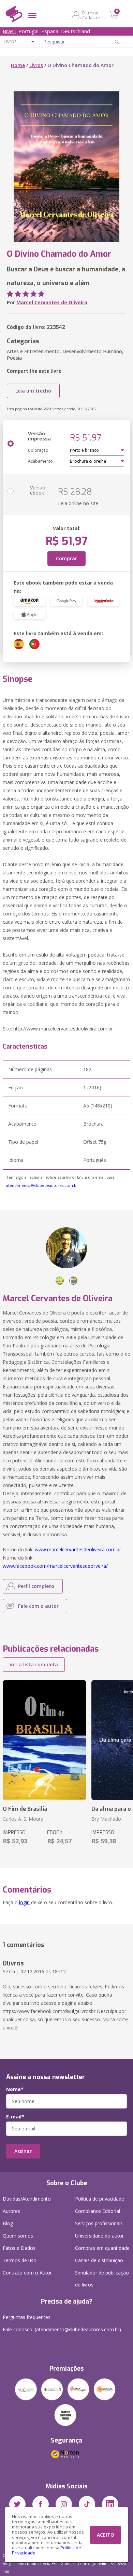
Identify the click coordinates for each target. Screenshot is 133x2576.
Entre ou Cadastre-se (94, 15)
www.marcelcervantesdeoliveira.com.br (78, 1549)
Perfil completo (36, 1586)
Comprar (66, 558)
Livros (36, 65)
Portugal (28, 31)
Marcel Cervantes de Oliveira (52, 302)
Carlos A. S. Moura (23, 1819)
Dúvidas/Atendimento (27, 2199)
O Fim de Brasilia (25, 1809)
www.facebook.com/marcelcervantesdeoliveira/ (55, 1566)
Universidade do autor (99, 2236)
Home (18, 65)
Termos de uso (20, 2260)
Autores (11, 2211)
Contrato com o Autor (27, 2273)
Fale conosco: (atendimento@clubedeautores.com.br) (62, 2329)
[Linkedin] (110, 2504)
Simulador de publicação (102, 2279)
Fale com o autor (38, 1606)
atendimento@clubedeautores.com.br (42, 1185)
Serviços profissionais (99, 2223)
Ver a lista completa (34, 1664)
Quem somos (18, 2236)
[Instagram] (64, 2504)
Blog (8, 2223)
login (24, 1902)
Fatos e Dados (19, 2248)
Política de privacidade (100, 2199)
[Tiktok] (87, 2504)
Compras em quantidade (102, 2248)
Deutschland (76, 31)
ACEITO (106, 2535)
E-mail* (15, 2117)
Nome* (15, 2089)
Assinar (23, 2151)
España (50, 31)
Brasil (9, 31)
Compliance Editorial (98, 2211)
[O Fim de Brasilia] (44, 1740)
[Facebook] (41, 2504)
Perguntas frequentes (27, 2317)
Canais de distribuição (99, 2260)
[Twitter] (17, 2504)
